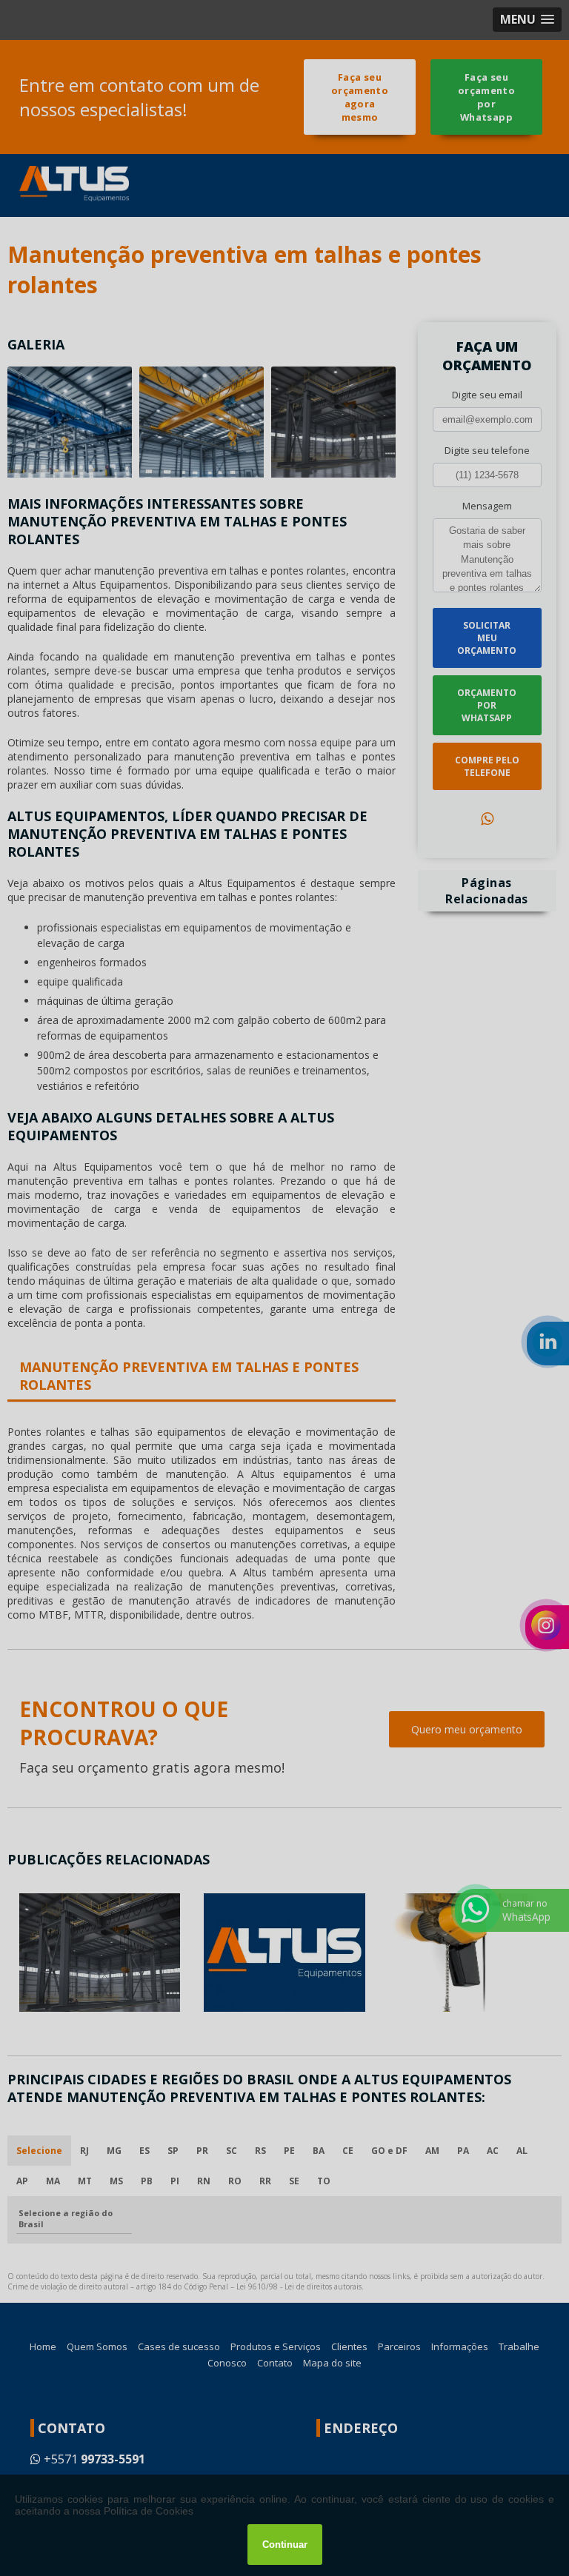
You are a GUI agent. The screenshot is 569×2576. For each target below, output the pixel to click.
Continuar (285, 2545)
